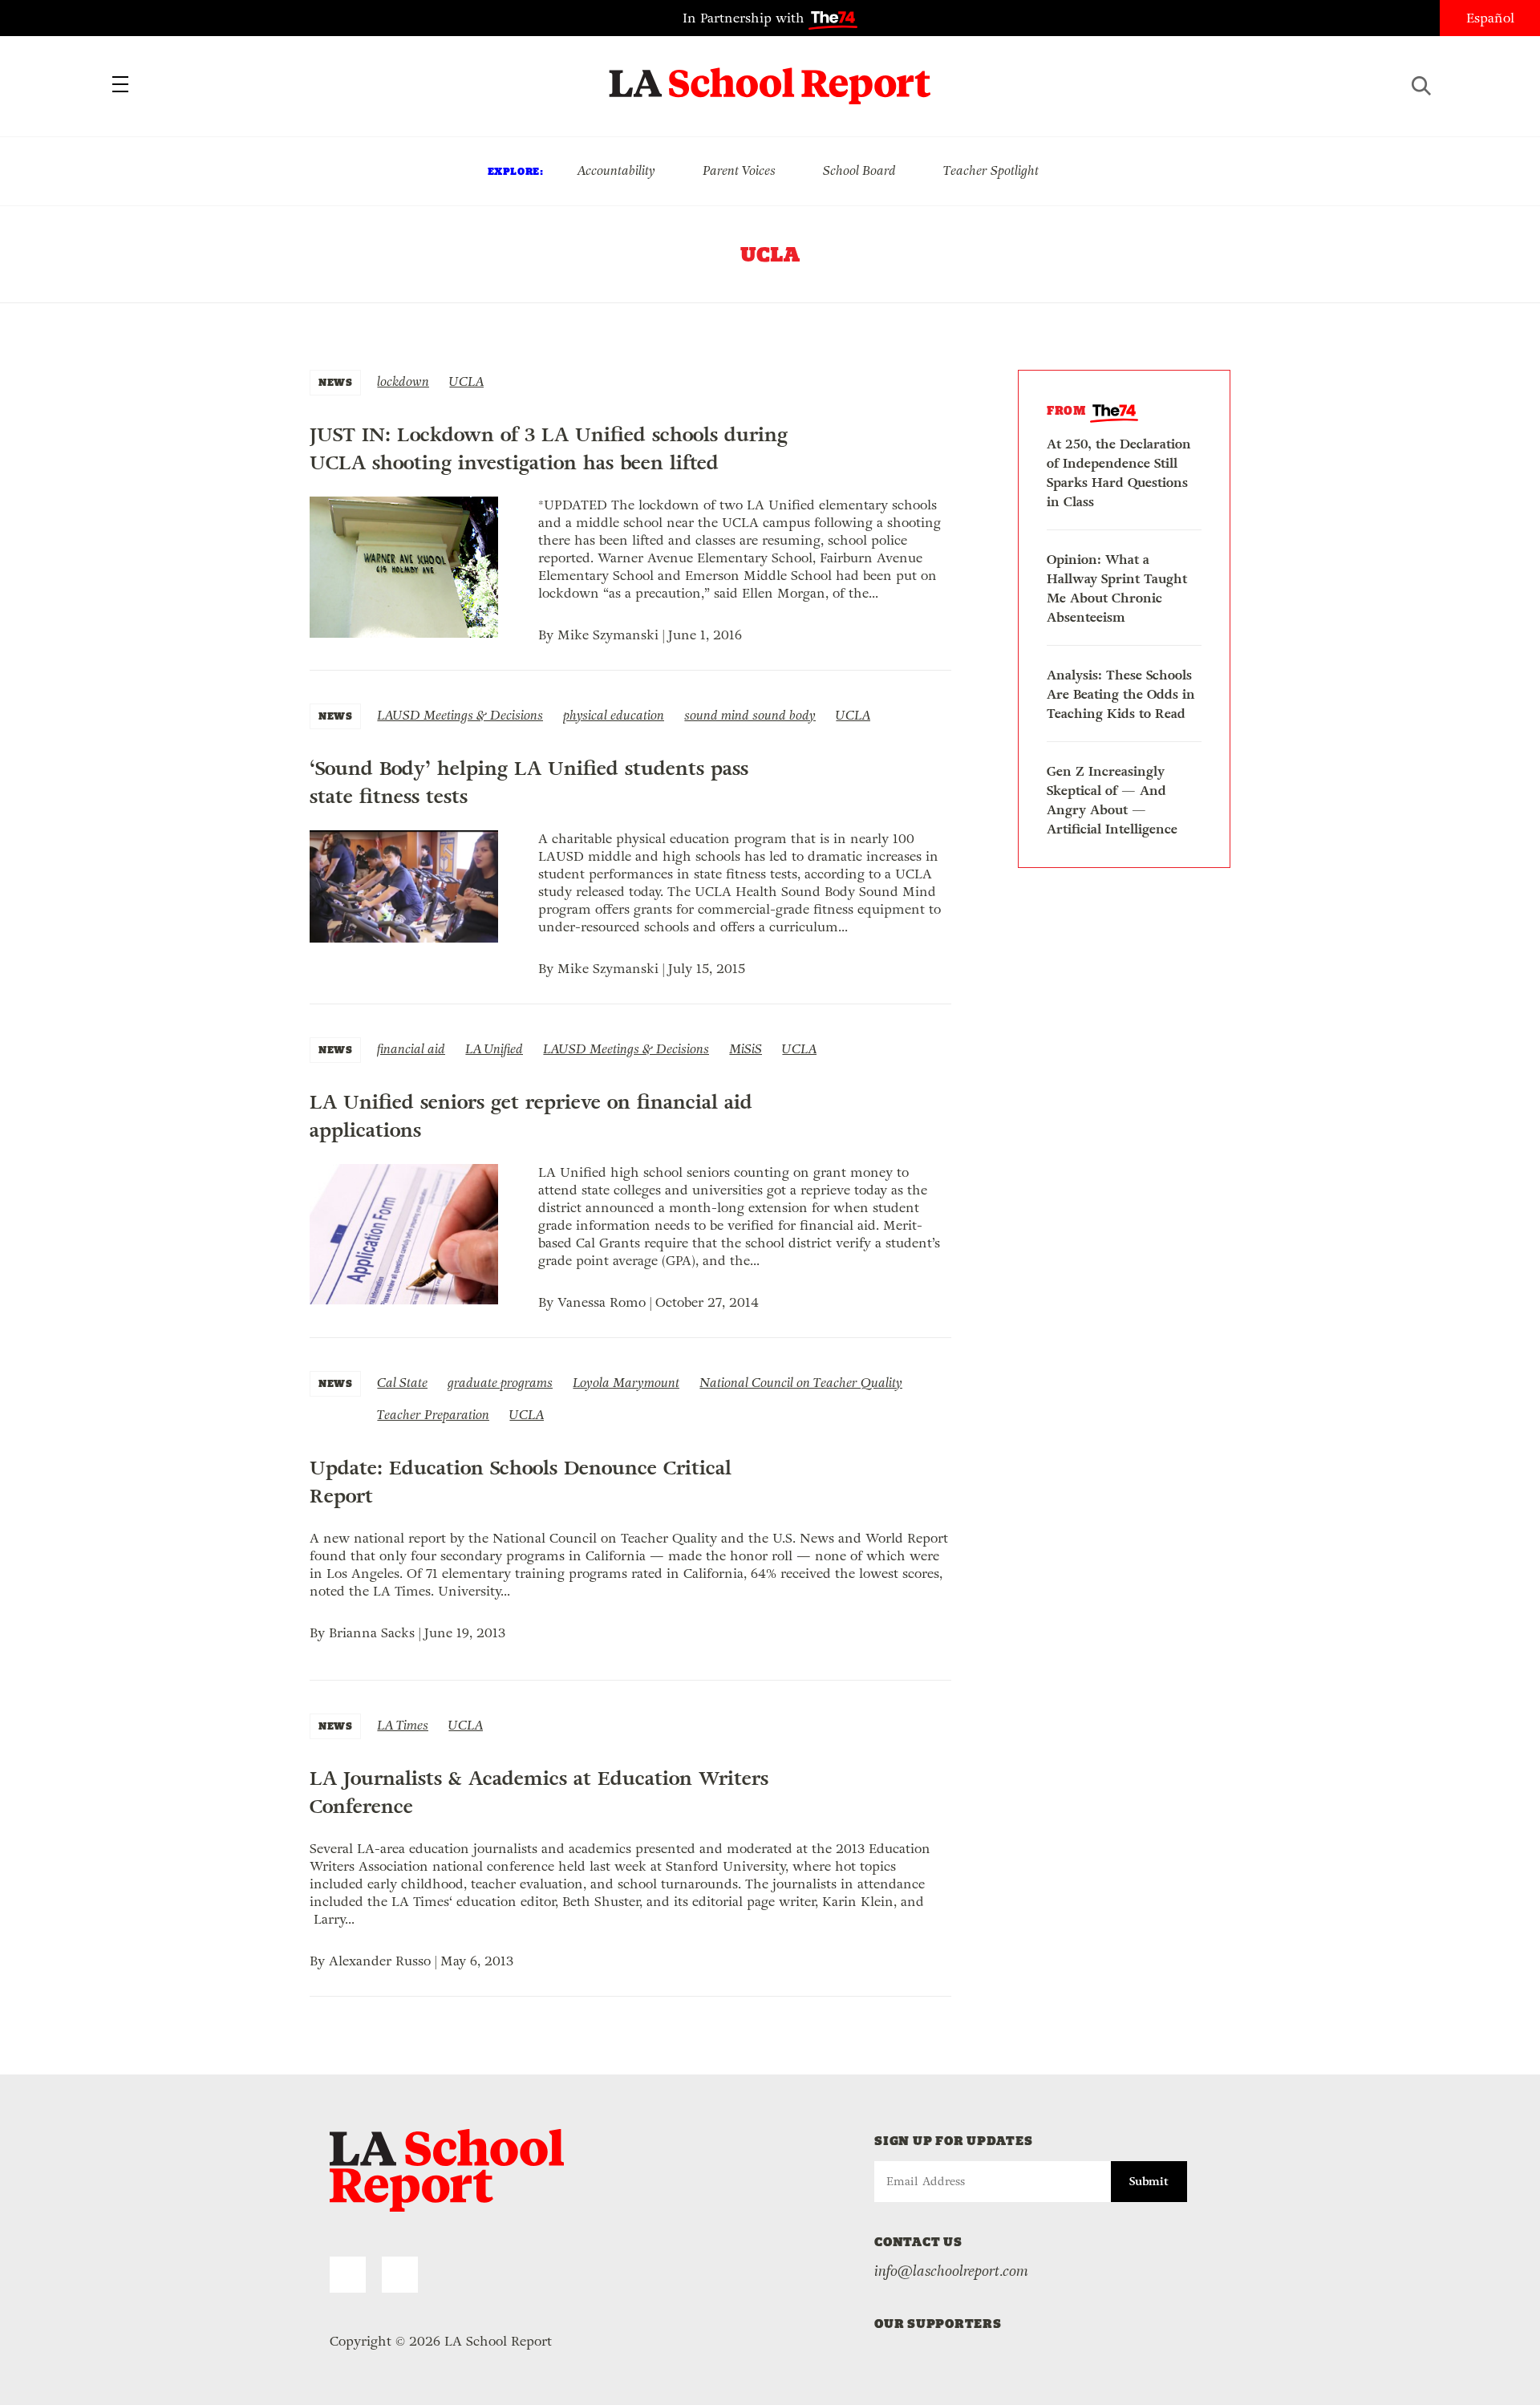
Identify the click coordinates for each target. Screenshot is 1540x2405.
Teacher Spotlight (991, 170)
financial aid (411, 1049)
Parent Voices (739, 170)
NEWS (335, 382)
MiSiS (746, 1049)
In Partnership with (746, 18)
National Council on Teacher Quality (801, 1383)
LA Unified (494, 1049)
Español (1490, 18)
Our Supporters (938, 2324)
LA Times (403, 1725)
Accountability (616, 170)
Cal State (402, 1383)
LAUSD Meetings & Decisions (460, 715)
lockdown (403, 381)
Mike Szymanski (608, 635)
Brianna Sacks (372, 1633)
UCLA (466, 381)
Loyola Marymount (626, 1383)
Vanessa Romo (602, 1302)
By (548, 635)
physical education (614, 715)
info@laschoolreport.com (951, 2271)
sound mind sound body (750, 715)
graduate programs (500, 1383)
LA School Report (770, 76)
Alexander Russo (380, 1961)
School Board (859, 170)
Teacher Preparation (433, 1415)
